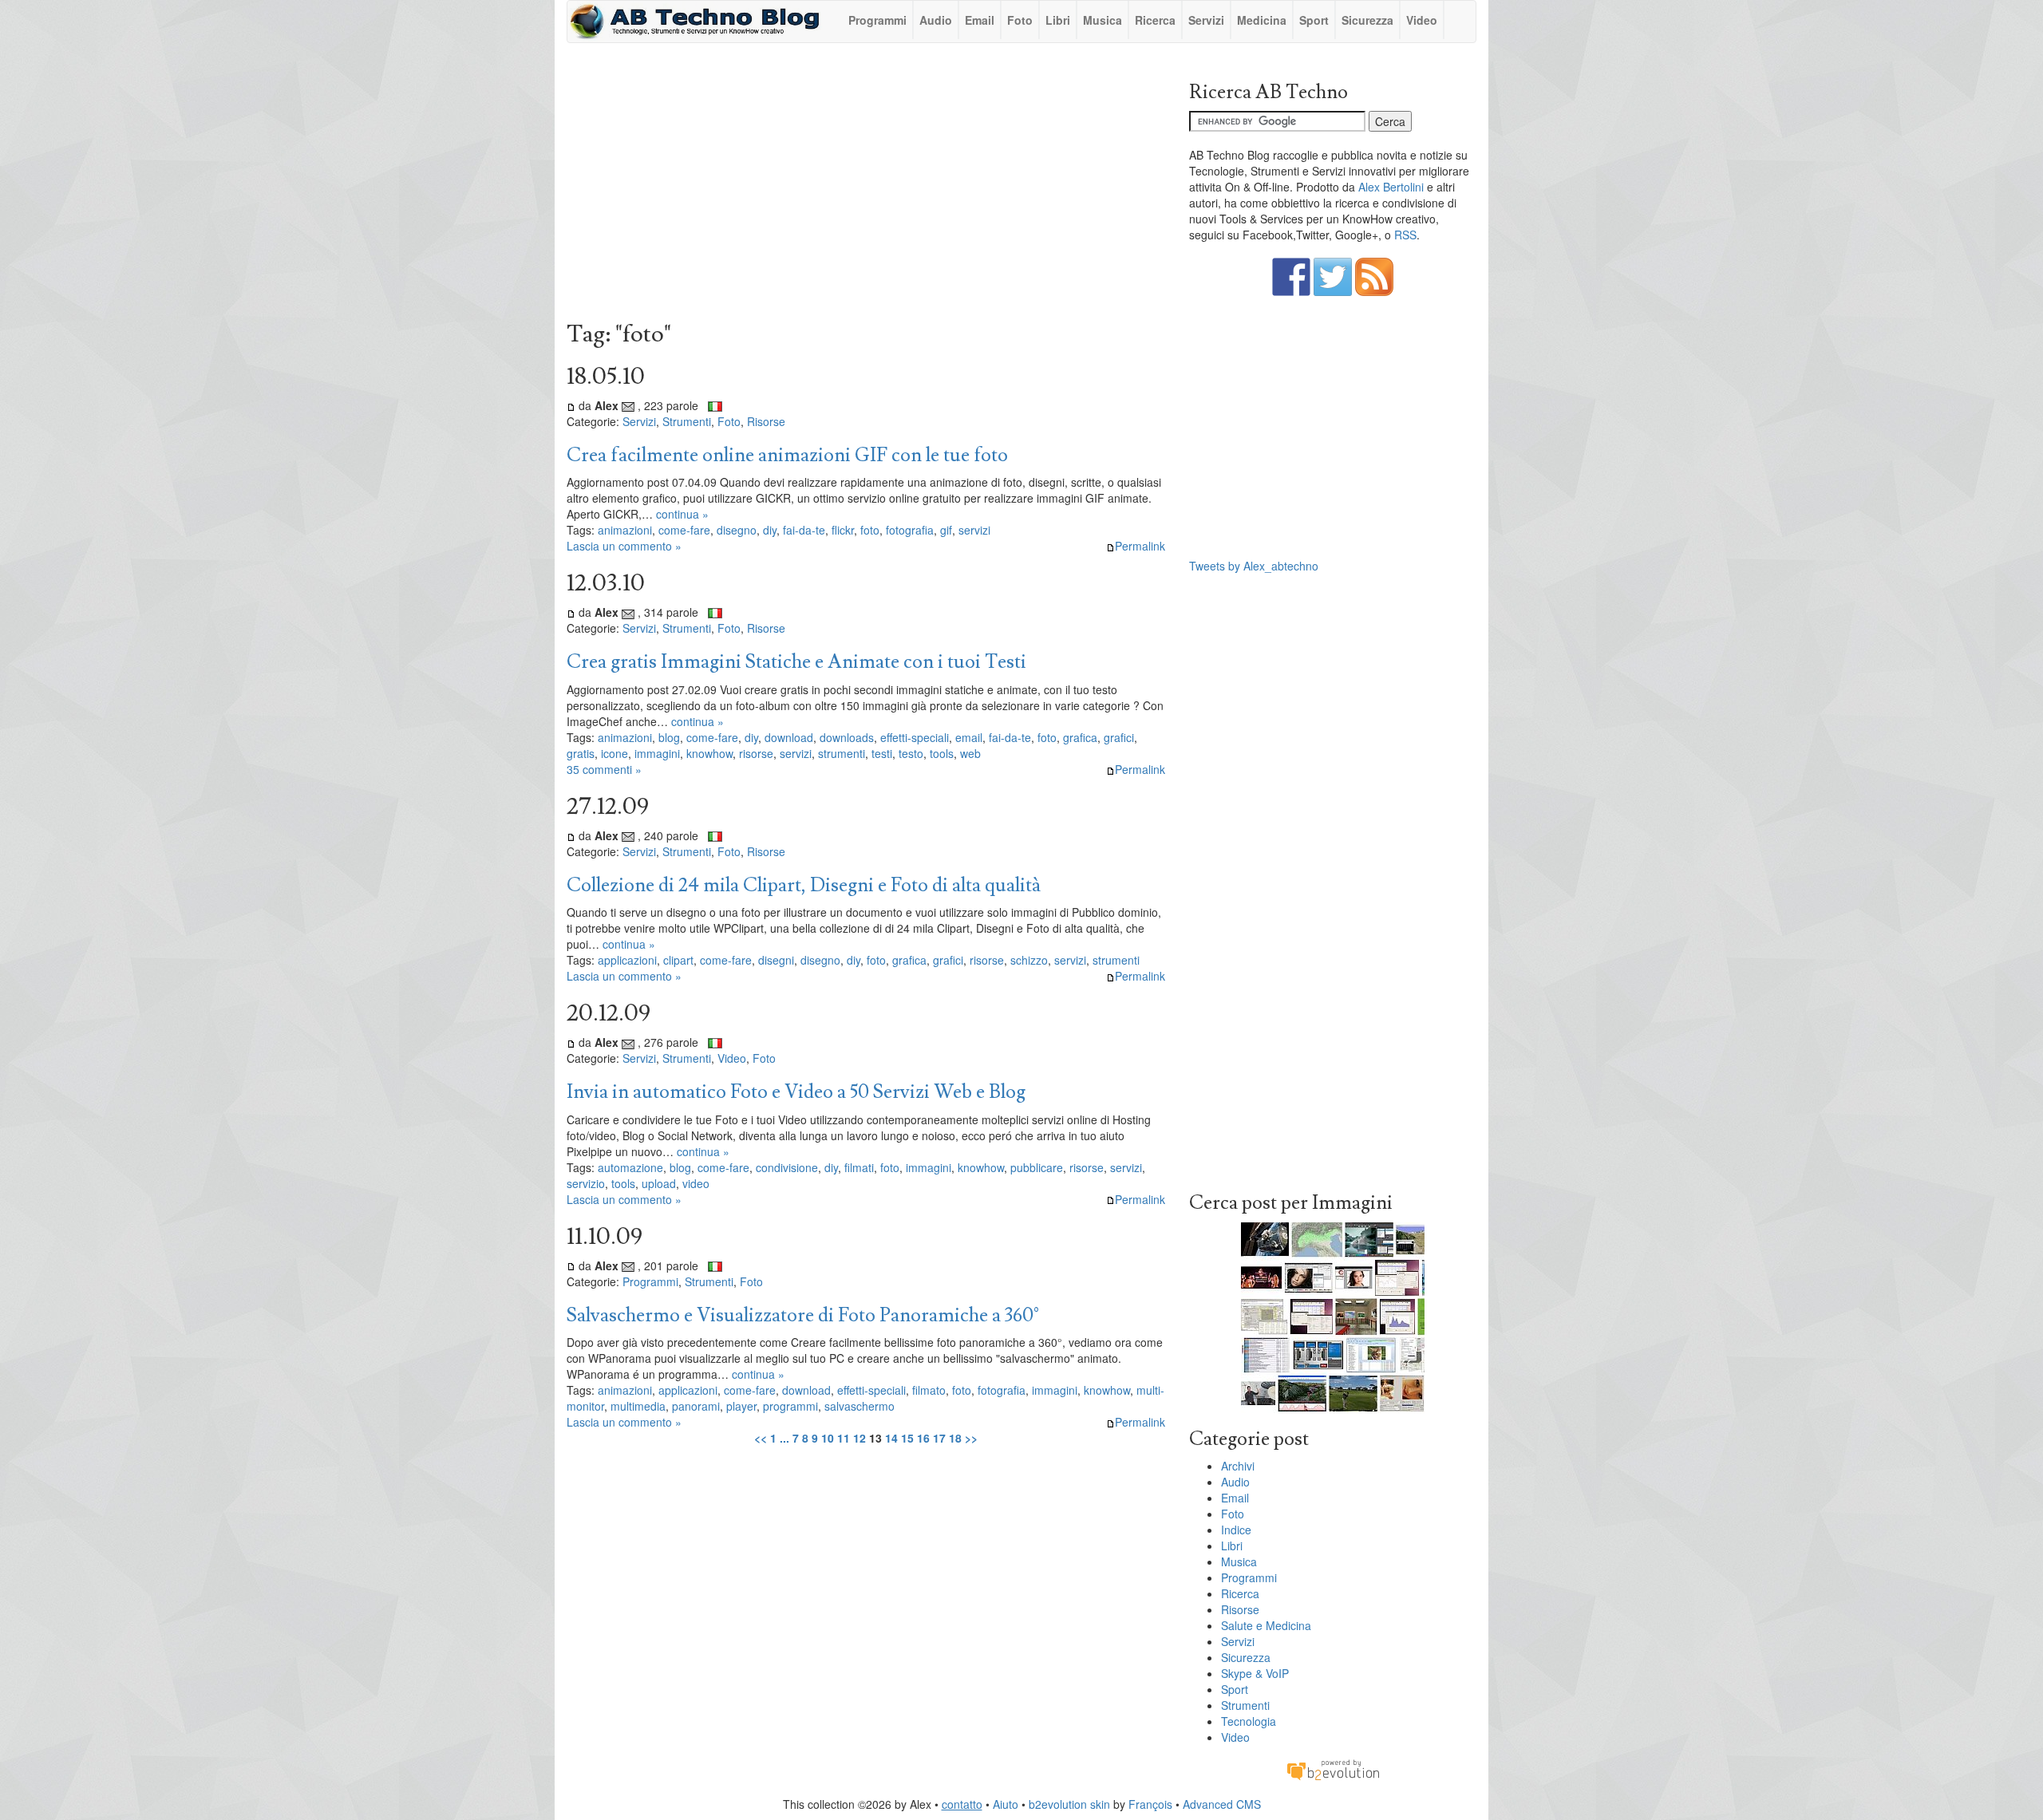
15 (907, 1438)
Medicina (1262, 20)
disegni (776, 960)
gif (946, 530)
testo (911, 753)
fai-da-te (804, 530)
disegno (737, 530)
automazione (630, 1167)
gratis (581, 753)
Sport (1314, 20)
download (789, 737)
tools (942, 753)
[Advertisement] (866, 186)
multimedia (638, 1406)
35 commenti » (604, 769)
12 (859, 1438)
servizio (586, 1183)
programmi (790, 1406)
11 (844, 1438)
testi (882, 753)
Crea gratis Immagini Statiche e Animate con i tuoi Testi (796, 662)
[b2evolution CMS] (1333, 1769)
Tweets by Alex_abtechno (1254, 566)
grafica (1080, 737)
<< (761, 1438)
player (741, 1406)
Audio (936, 20)
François (1150, 1804)
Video (1422, 20)
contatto (962, 1804)
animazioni (625, 530)
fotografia (910, 530)
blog (669, 737)
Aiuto (1006, 1804)
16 (923, 1438)
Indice (1236, 1530)
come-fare (684, 530)
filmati (859, 1167)
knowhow (709, 753)
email (969, 737)
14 (891, 1438)
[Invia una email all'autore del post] (628, 405)
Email (980, 20)
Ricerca (1155, 20)
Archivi (1238, 1466)
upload (659, 1183)
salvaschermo (859, 1406)
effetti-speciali (915, 737)
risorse (756, 753)
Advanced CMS (1222, 1804)
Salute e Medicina (1266, 1625)
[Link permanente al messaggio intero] (571, 405)
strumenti (842, 753)
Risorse (766, 421)
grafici (1119, 737)
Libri (1058, 20)
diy (770, 530)
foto (870, 530)
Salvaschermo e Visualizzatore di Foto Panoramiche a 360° (803, 1315)
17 (939, 1438)
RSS (1405, 235)
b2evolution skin (1069, 1804)
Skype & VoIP (1255, 1673)
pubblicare (1037, 1167)
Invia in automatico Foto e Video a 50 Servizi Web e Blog (796, 1092)
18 (955, 1438)
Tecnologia (1249, 1721)
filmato (929, 1390)
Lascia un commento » (624, 546)
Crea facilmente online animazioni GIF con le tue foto (787, 455)
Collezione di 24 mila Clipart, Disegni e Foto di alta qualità (804, 885)
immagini (657, 753)
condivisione (787, 1167)
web (970, 753)
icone (614, 753)
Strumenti (687, 421)
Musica (1103, 20)
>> (971, 1438)
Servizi (1206, 20)
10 (828, 1438)
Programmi (877, 20)
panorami (696, 1406)
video (696, 1183)
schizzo (1029, 960)
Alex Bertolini (1391, 187)
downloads (847, 737)
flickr (843, 530)
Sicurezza (1367, 20)
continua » (682, 514)
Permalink (1140, 546)
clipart (678, 960)
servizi (974, 530)
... (784, 1438)
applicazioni (627, 960)
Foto (1020, 20)
